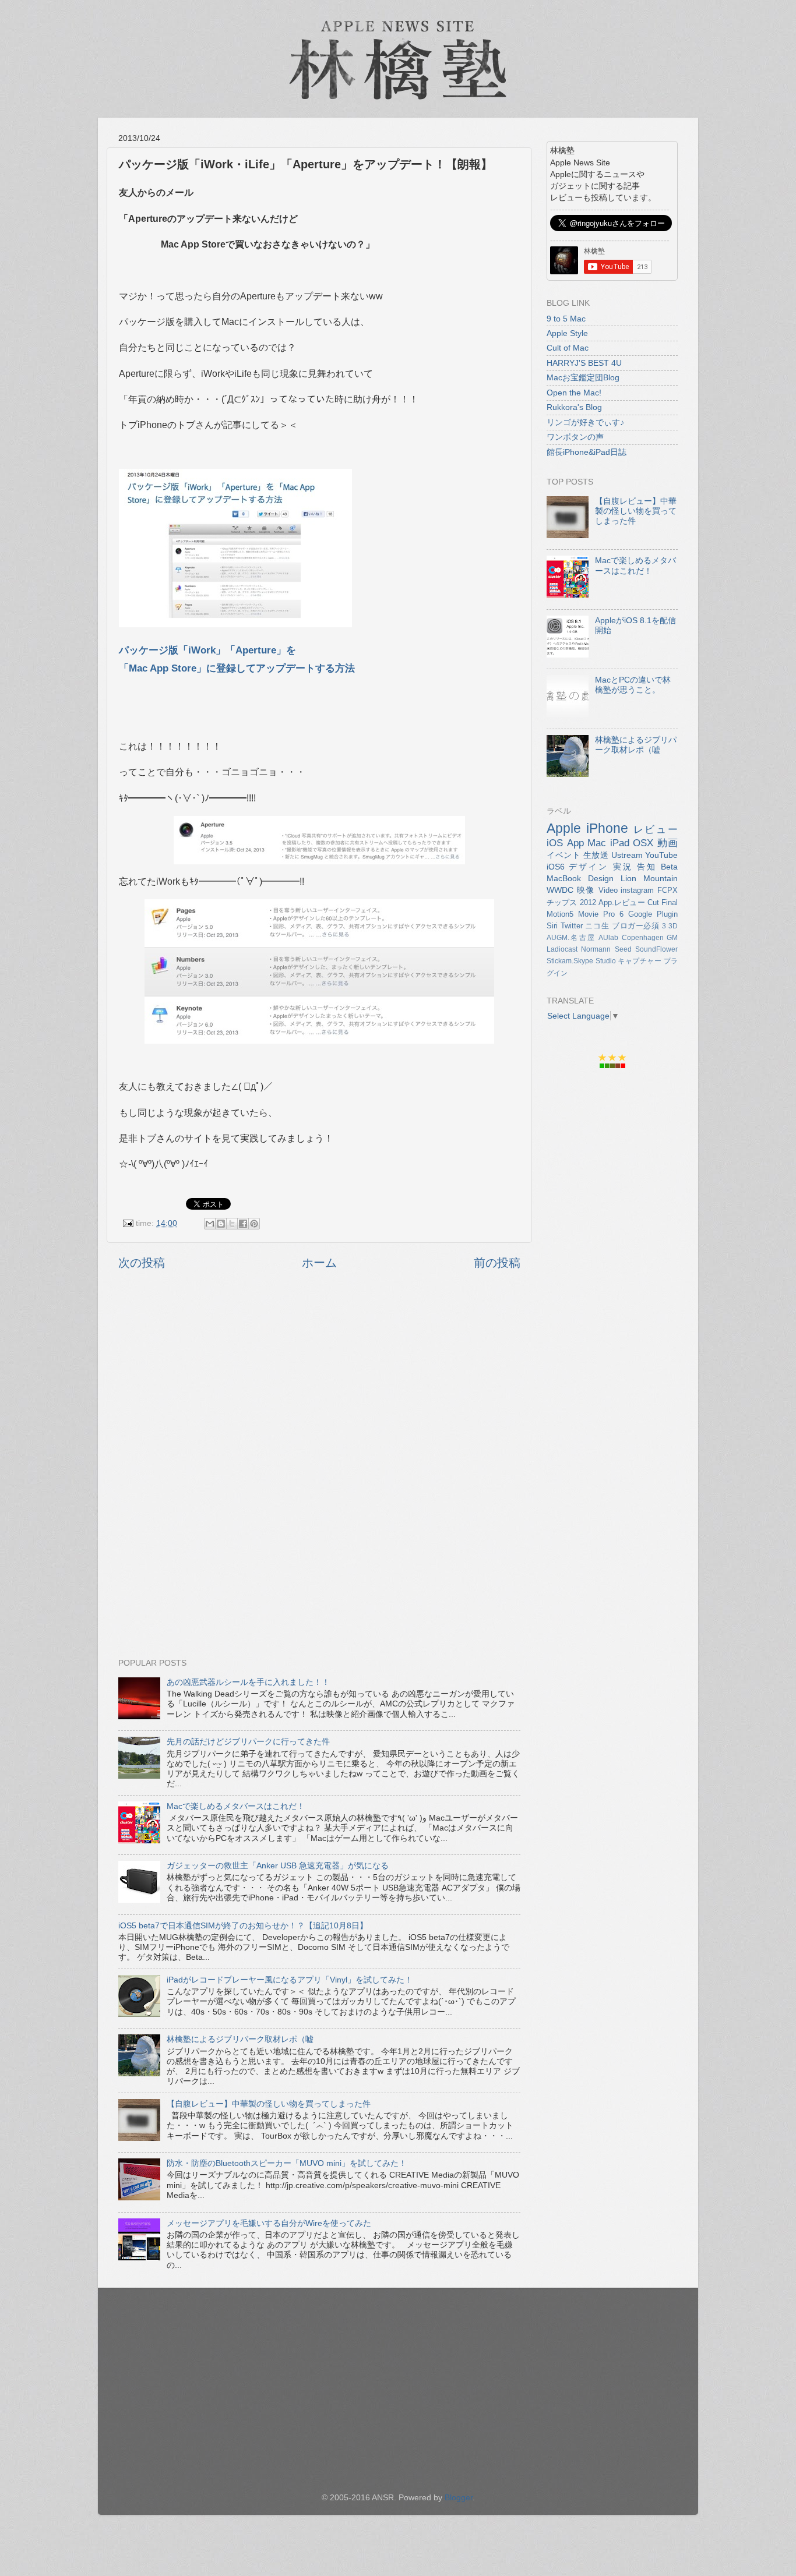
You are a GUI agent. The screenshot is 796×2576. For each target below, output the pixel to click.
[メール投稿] (127, 1223)
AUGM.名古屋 (571, 938)
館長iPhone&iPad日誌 (587, 452)
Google (640, 914)
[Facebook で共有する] (243, 1224)
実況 (623, 867)
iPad (620, 843)
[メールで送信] (210, 1224)
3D (673, 926)
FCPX (668, 890)
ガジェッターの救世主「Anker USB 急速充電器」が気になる (278, 1865)
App (575, 843)
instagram (637, 890)
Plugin (667, 914)
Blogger (459, 2497)
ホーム (319, 1263)
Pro (609, 914)
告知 (647, 867)
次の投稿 (142, 1263)
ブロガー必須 (636, 926)
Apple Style (567, 333)
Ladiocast (562, 949)
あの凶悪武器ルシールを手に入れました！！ (248, 1682)
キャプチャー (640, 961)
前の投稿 (497, 1263)
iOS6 (556, 867)
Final (670, 902)
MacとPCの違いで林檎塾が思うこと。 (633, 685)
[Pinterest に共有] (254, 1224)
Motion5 (560, 914)
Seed (623, 949)
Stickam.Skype (570, 961)
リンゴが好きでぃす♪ (585, 422)
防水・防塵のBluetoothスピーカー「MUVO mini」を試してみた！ (287, 2163)
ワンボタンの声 (575, 437)
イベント (563, 855)
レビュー (656, 829)
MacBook (564, 878)
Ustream (627, 855)
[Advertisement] (319, 1409)
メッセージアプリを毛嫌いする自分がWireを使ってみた (269, 2223)
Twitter (572, 926)
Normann (596, 949)
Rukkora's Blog (574, 407)
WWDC (560, 890)
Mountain (661, 878)
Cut (653, 902)
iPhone (607, 828)
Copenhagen (643, 938)
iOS (555, 843)
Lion (628, 878)
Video (608, 890)
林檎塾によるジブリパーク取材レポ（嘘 (240, 2039)
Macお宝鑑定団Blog (583, 377)
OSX (643, 843)
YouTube (661, 855)
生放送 (596, 855)
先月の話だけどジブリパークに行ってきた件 (248, 1741)
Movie (588, 914)
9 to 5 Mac (566, 319)
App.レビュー (622, 902)
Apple (564, 828)
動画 (668, 843)
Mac (597, 843)
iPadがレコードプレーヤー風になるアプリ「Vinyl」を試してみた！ (290, 1980)
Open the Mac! (574, 393)
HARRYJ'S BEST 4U (584, 363)
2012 (588, 902)
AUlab (608, 938)
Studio (606, 961)
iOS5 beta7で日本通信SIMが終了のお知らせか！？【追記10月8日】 (243, 1925)
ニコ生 (597, 926)
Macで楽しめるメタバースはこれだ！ (236, 1806)
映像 (586, 890)
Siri (552, 926)
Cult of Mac (568, 348)
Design (601, 878)
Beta (669, 867)
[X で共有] (232, 1224)
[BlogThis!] (221, 1224)
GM (672, 938)
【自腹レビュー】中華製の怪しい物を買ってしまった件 (269, 2104)
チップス (562, 902)
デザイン (589, 867)
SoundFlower (656, 949)
